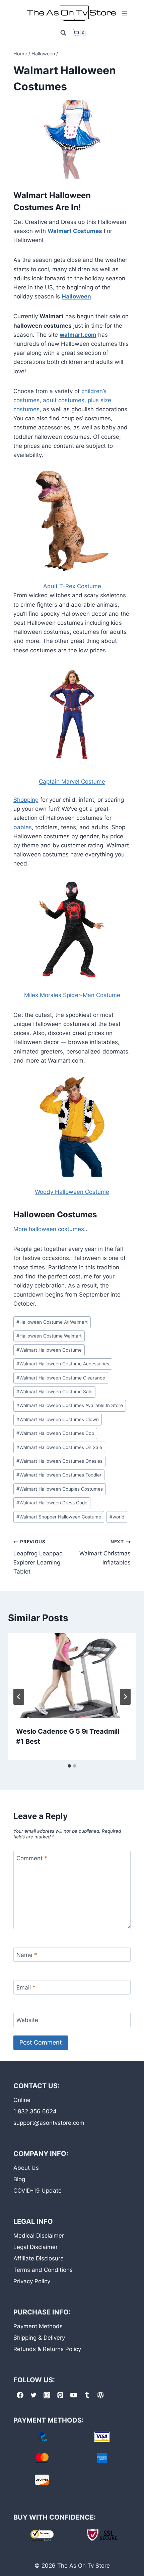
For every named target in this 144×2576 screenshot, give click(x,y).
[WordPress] (100, 2395)
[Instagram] (47, 2395)
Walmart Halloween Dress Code (52, 1503)
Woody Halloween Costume (72, 1192)
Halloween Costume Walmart (49, 1336)
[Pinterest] (60, 2395)
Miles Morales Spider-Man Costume (72, 995)
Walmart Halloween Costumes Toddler (59, 1475)
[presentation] (72, 1676)
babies (23, 827)
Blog (19, 2179)
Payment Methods (38, 2326)
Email (26, 1987)
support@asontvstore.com (49, 2123)
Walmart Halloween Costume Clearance (61, 1378)
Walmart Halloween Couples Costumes (60, 1489)
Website (27, 2020)
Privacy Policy (32, 2281)
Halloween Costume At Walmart (52, 1322)
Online (22, 2100)
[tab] (69, 1766)
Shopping (26, 800)
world (117, 1517)
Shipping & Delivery (39, 2338)
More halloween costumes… (51, 1229)
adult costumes (64, 400)
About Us (26, 2168)
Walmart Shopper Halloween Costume (59, 1517)
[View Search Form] (63, 33)
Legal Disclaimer (35, 2247)
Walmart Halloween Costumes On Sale (59, 1447)
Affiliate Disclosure (39, 2258)
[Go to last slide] (19, 1697)
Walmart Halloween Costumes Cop (55, 1433)
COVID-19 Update (38, 2191)
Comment (32, 1858)
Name (27, 1955)
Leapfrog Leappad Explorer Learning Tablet (38, 1557)
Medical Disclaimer (39, 2236)
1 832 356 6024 (35, 2111)
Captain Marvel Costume (72, 782)
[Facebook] (20, 2395)
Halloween (76, 296)
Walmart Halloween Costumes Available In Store (70, 1405)
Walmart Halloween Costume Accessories (63, 1364)
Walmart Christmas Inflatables (105, 1552)
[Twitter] (33, 2395)
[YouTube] (74, 2395)
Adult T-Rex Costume (72, 586)
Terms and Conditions (43, 2270)
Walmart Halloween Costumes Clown (58, 1419)
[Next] (125, 1697)
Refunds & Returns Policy (47, 2349)
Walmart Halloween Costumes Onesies (59, 1461)
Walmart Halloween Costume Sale (54, 1392)
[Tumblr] (87, 2395)
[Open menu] (124, 13)
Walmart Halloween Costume (49, 1350)
